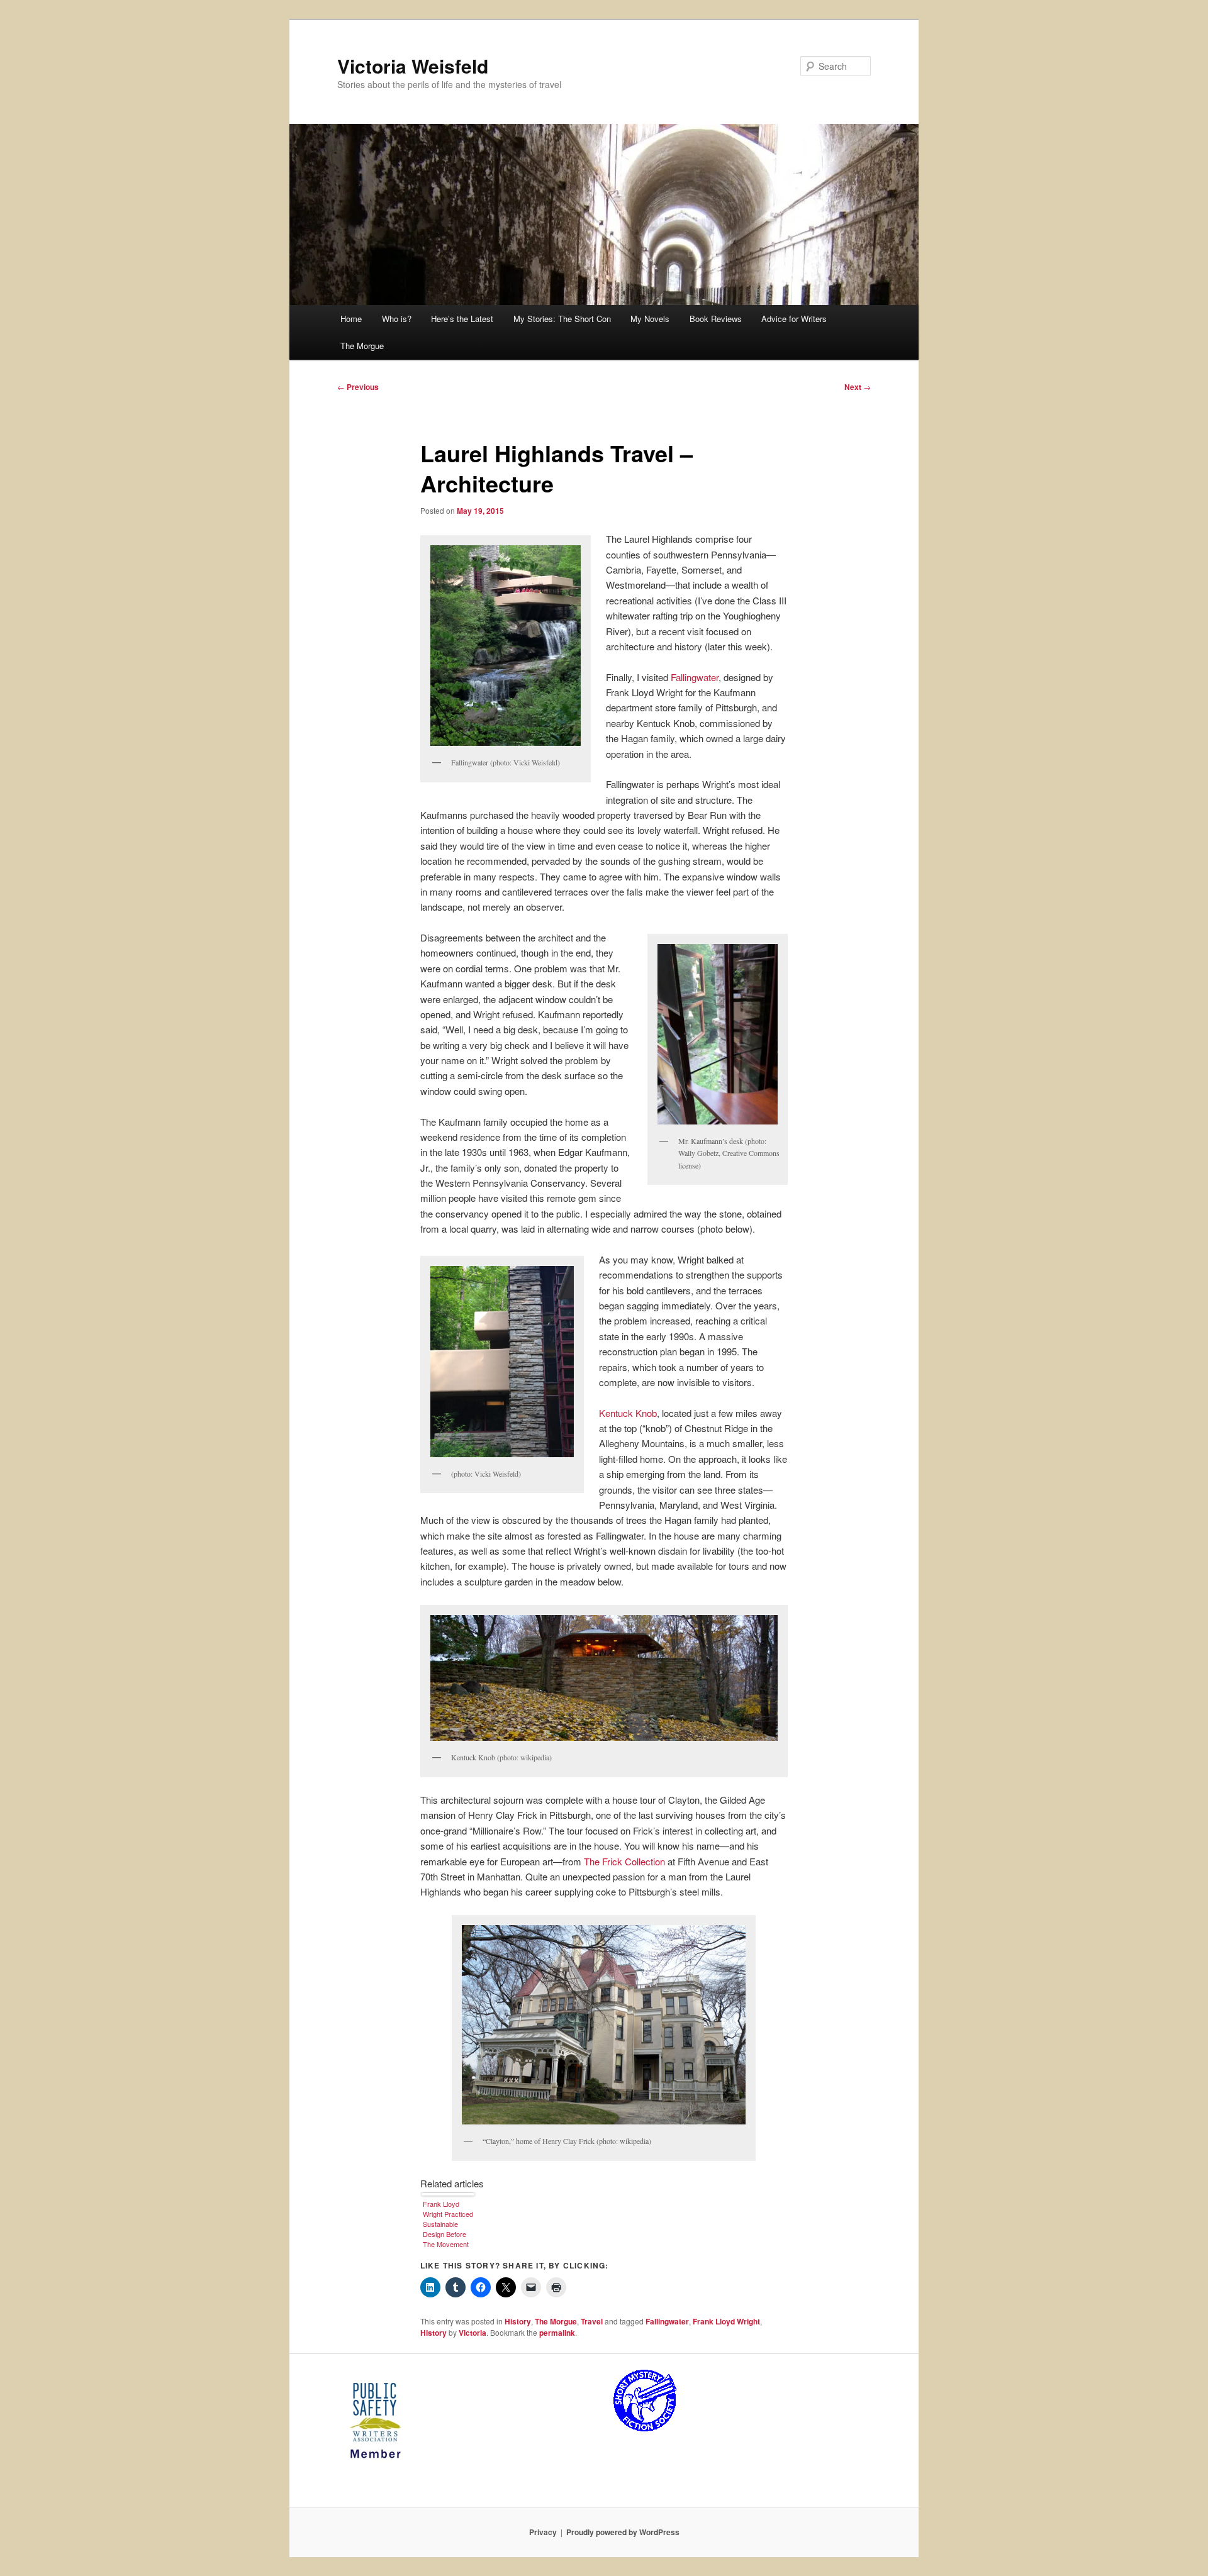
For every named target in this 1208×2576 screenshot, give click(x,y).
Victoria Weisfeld (413, 66)
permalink (557, 2333)
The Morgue (362, 346)
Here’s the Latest (462, 319)
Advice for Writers (794, 319)
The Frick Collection (624, 1861)
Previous (358, 387)
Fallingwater (695, 677)
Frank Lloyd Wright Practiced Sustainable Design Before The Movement (448, 2224)
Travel (592, 2321)
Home (351, 319)
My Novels (650, 319)
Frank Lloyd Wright (726, 2321)
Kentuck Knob (628, 1413)
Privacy (543, 2532)
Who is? (397, 319)
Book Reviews (716, 319)
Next (858, 387)
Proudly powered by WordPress (623, 2532)
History (518, 2321)
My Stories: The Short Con (562, 319)
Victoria (473, 2333)
